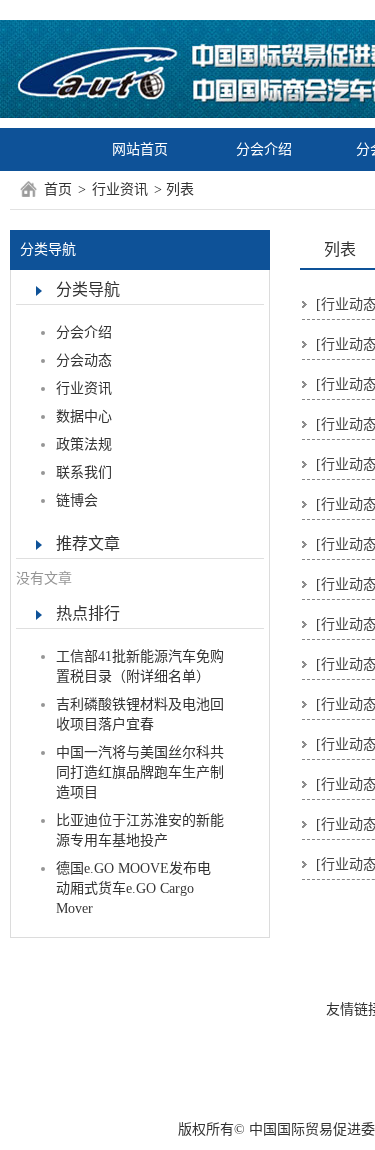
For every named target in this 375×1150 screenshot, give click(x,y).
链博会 (77, 500)
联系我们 (84, 472)
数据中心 (84, 416)
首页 (58, 189)
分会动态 (84, 360)
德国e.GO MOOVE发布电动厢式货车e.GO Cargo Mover (133, 888)
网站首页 (140, 149)
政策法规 (84, 444)
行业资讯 (120, 189)
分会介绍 (264, 149)
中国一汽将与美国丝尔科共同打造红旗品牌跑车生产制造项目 (140, 772)
